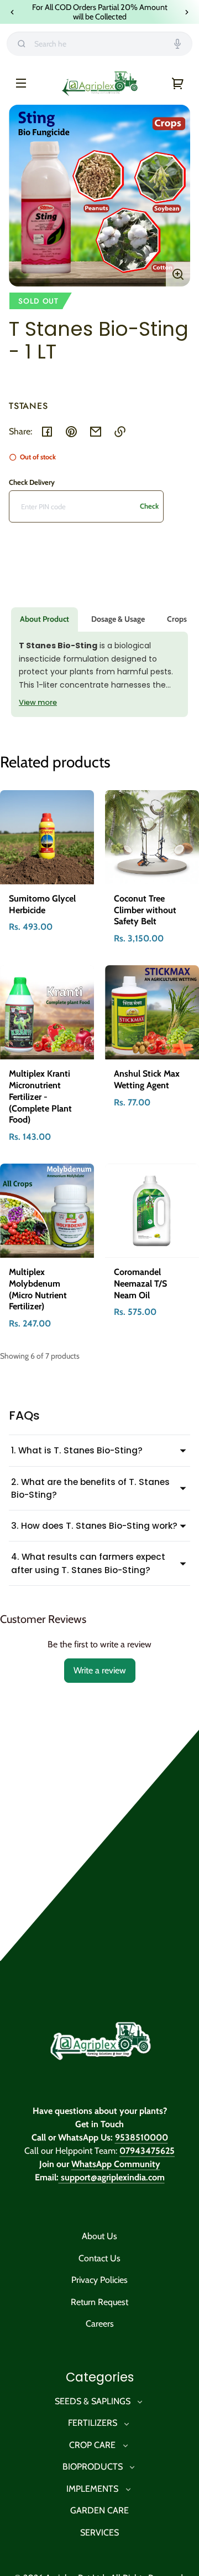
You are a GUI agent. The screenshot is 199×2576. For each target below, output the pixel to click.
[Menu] (21, 83)
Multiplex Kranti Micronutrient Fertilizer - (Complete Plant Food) (40, 1097)
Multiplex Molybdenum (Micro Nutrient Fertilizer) (38, 1289)
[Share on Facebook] (47, 432)
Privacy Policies (99, 2280)
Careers (100, 2324)
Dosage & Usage (118, 619)
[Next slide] (187, 12)
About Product (44, 619)
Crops (177, 619)
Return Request (99, 2302)
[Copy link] (120, 432)
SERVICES (99, 2533)
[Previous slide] (12, 12)
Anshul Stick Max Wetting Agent (147, 1079)
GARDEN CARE (99, 2510)
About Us (99, 2236)
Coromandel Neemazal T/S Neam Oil (140, 1284)
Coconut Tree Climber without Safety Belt (145, 910)
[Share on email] (96, 432)
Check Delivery (32, 482)
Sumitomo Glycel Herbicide (42, 904)
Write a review (100, 1670)
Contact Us (99, 2258)
